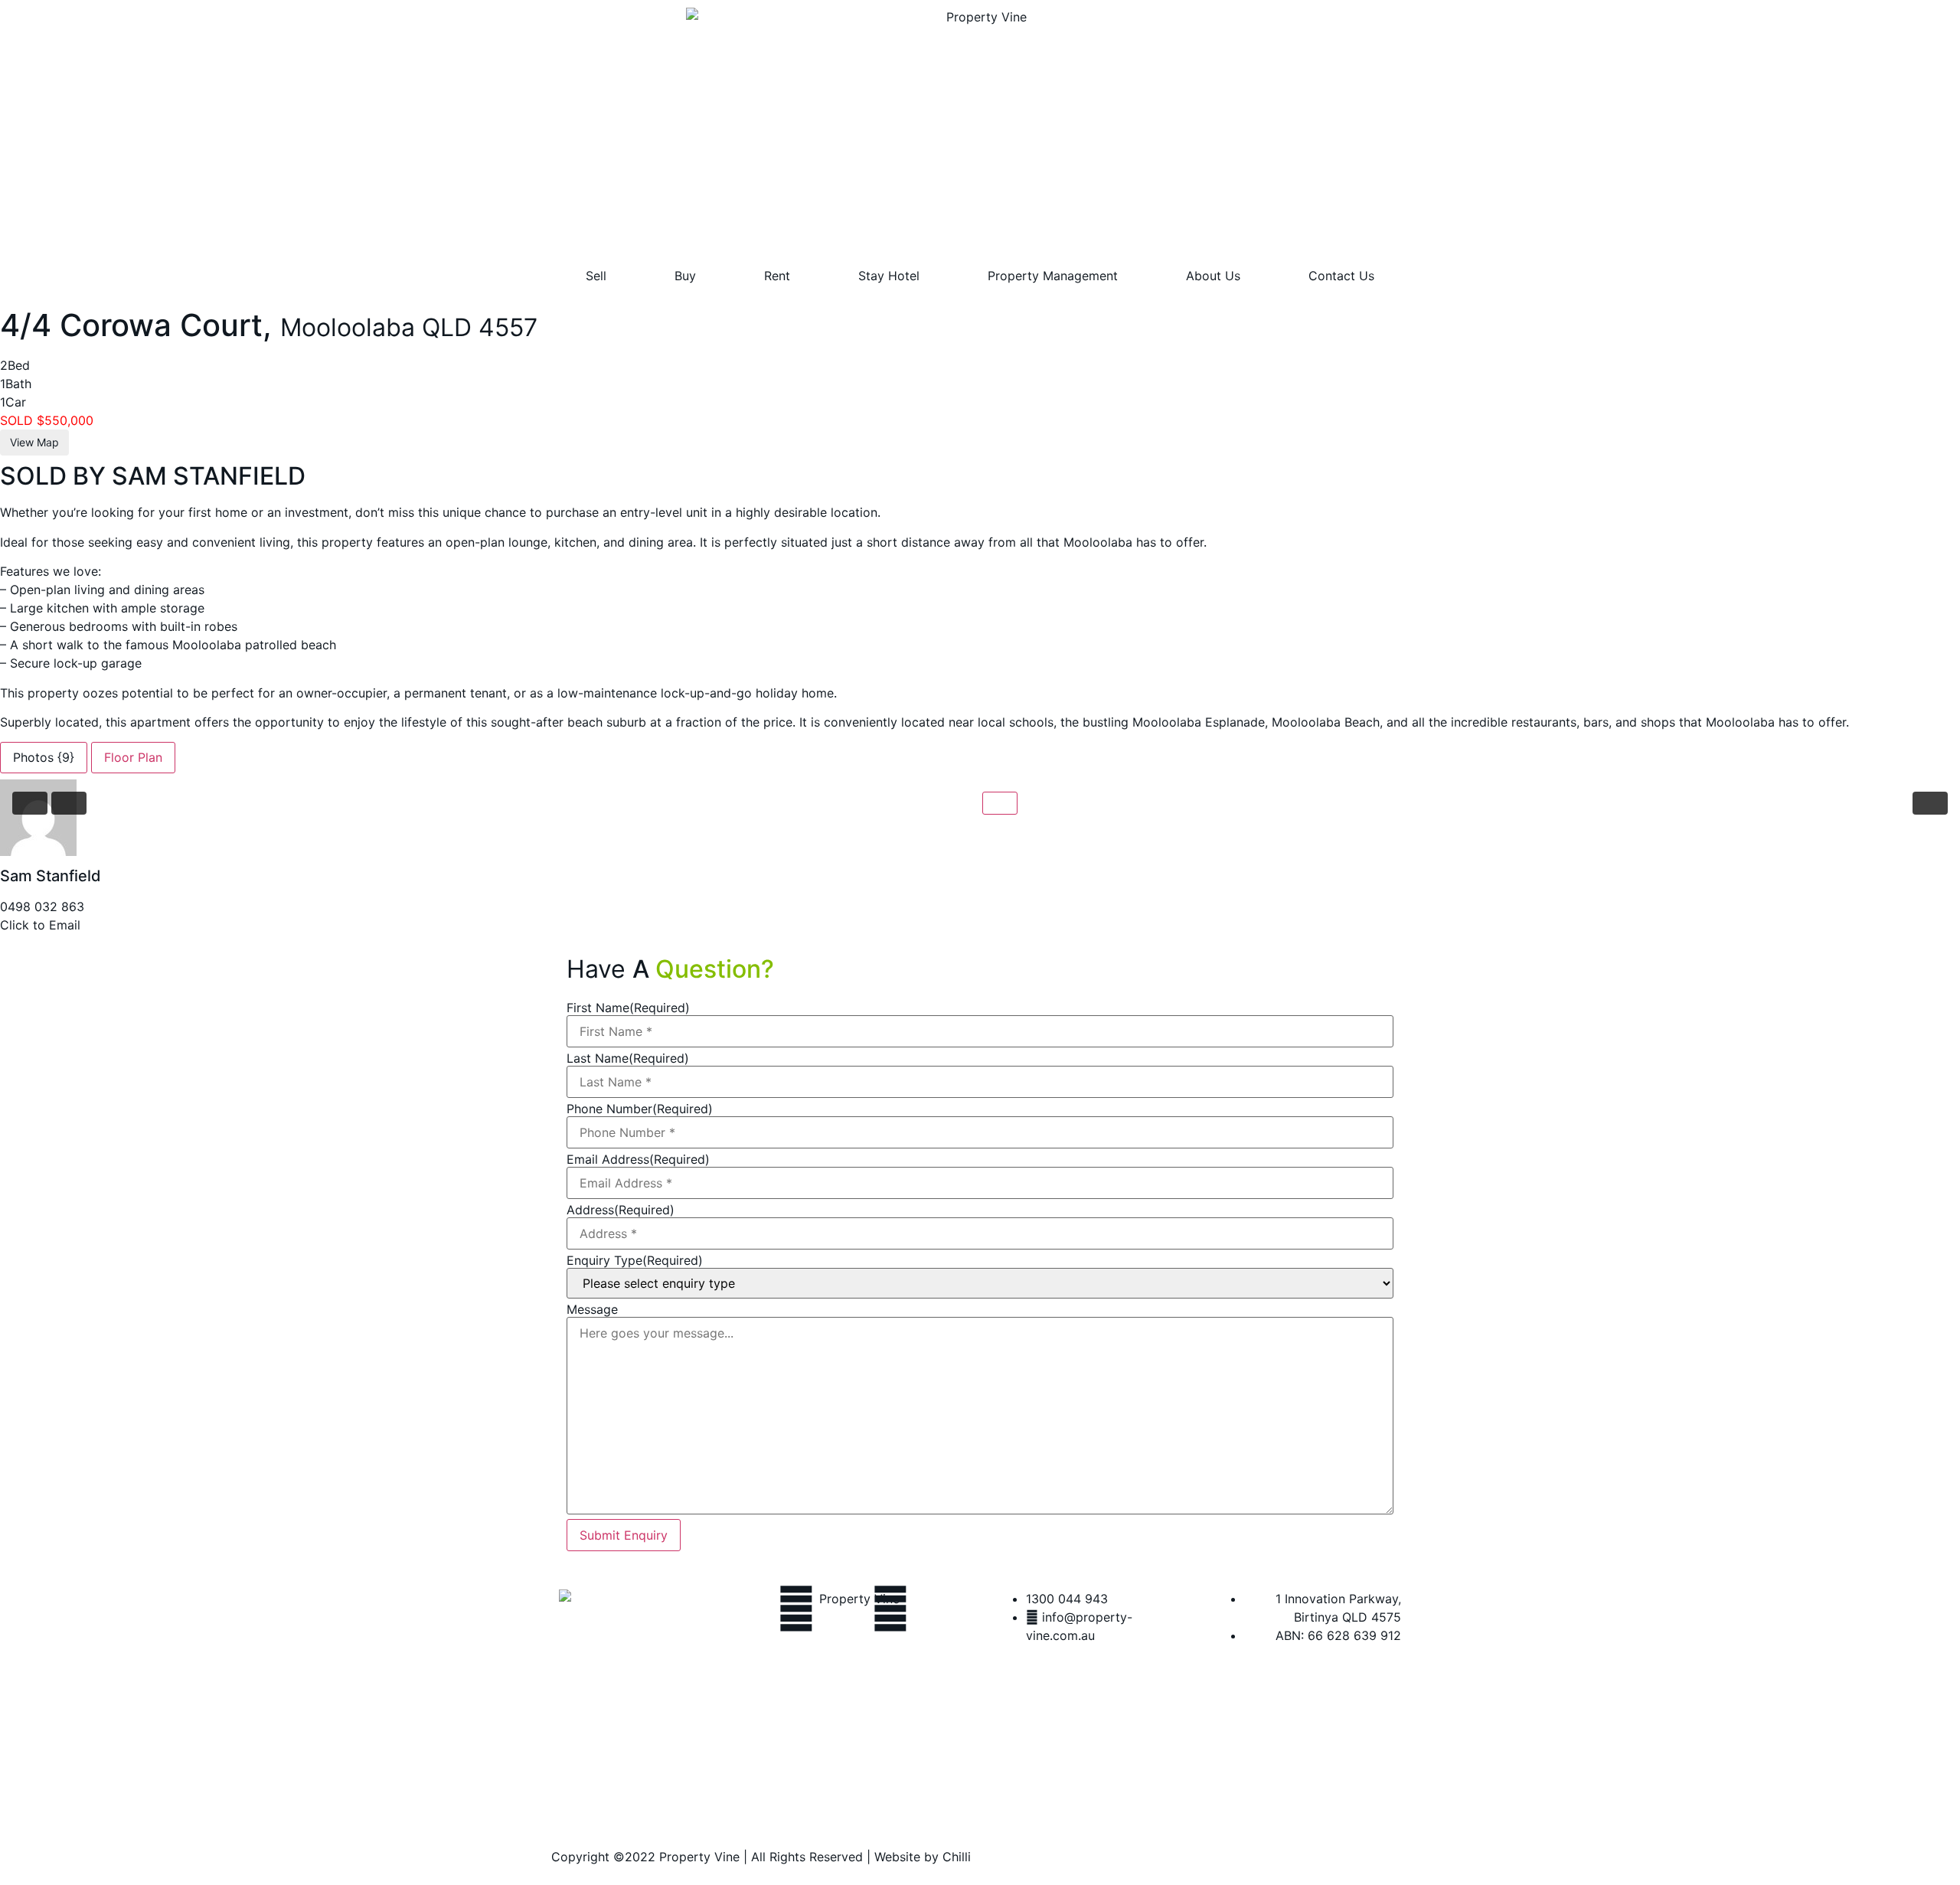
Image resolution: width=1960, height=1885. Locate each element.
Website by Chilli (923, 1857)
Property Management (1053, 276)
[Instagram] (890, 1609)
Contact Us (1341, 276)
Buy (685, 276)
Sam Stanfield (51, 876)
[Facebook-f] (796, 1609)
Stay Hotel (889, 276)
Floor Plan (133, 757)
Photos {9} (44, 757)
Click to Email (40, 925)
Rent (777, 276)
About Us (1213, 276)
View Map (34, 442)
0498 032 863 (42, 907)
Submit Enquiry (624, 1535)
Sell (596, 276)
